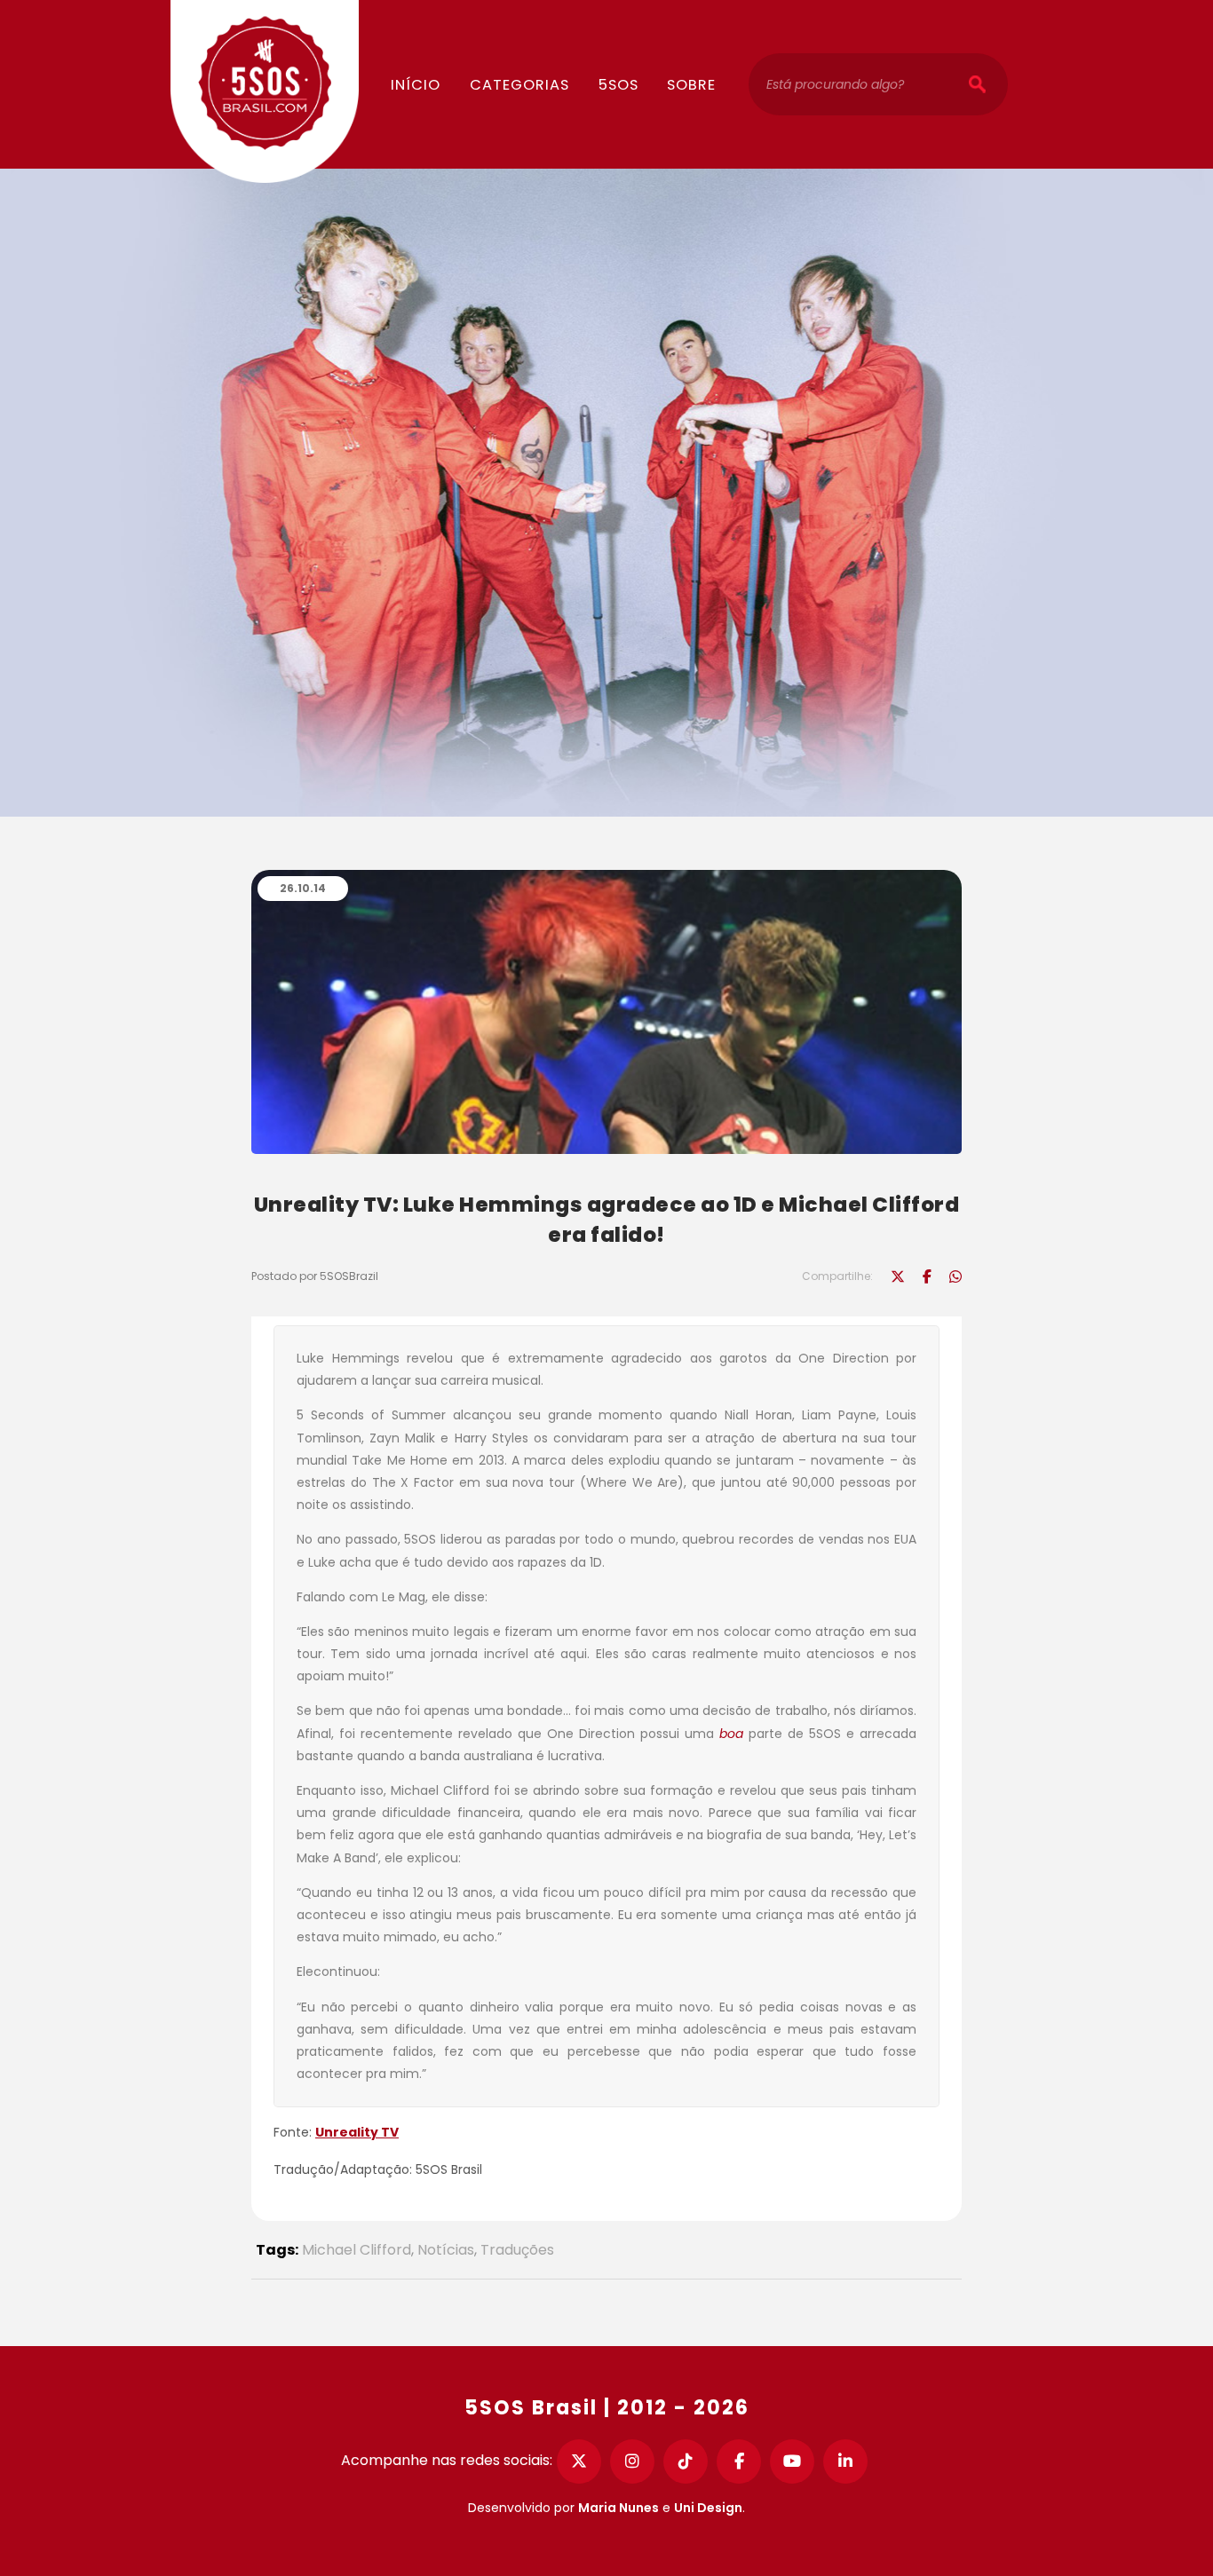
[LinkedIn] (845, 2461)
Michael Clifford (357, 2250)
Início (416, 85)
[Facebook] (739, 2461)
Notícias (446, 2250)
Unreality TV (357, 2132)
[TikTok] (686, 2461)
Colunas (532, 32)
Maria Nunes (618, 2508)
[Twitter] (579, 2461)
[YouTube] (792, 2461)
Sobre (691, 85)
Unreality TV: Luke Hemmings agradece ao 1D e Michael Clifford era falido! (607, 1220)
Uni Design (708, 2508)
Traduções (517, 2250)
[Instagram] (632, 2461)
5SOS (618, 85)
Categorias (519, 85)
